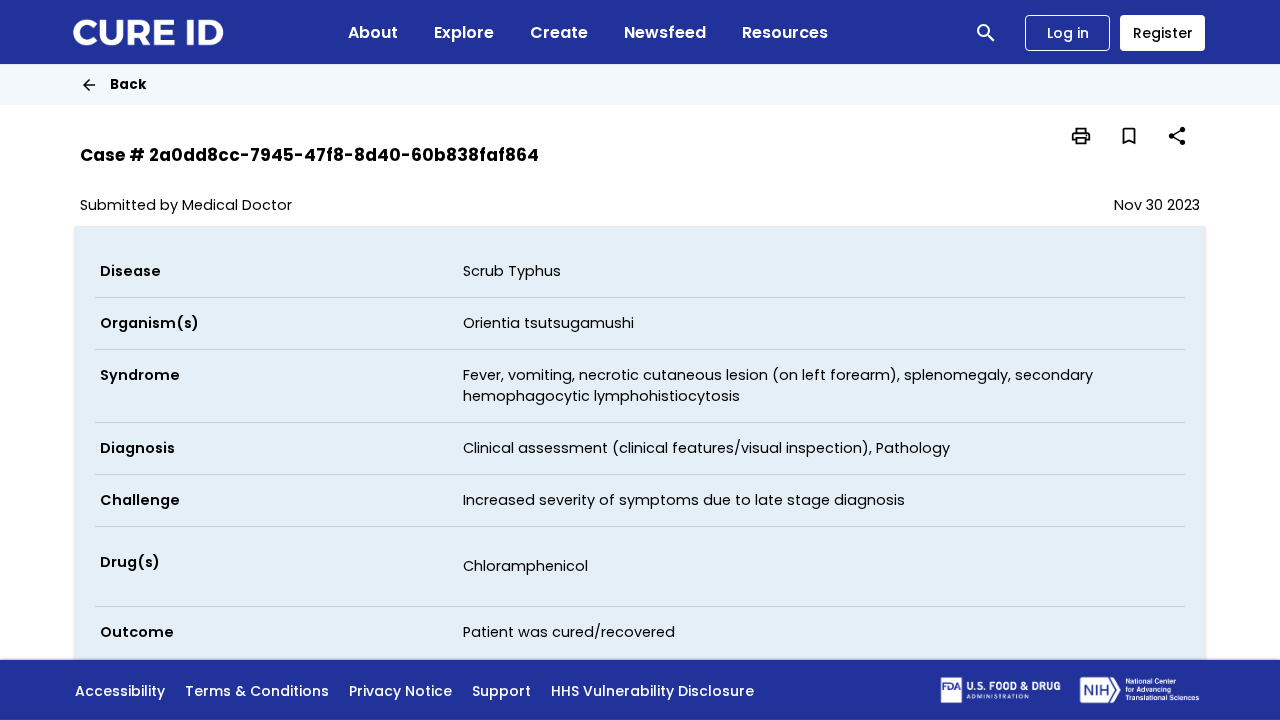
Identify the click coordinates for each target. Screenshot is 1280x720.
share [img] (1177, 136)
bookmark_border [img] (1129, 136)
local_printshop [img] (1081, 136)
